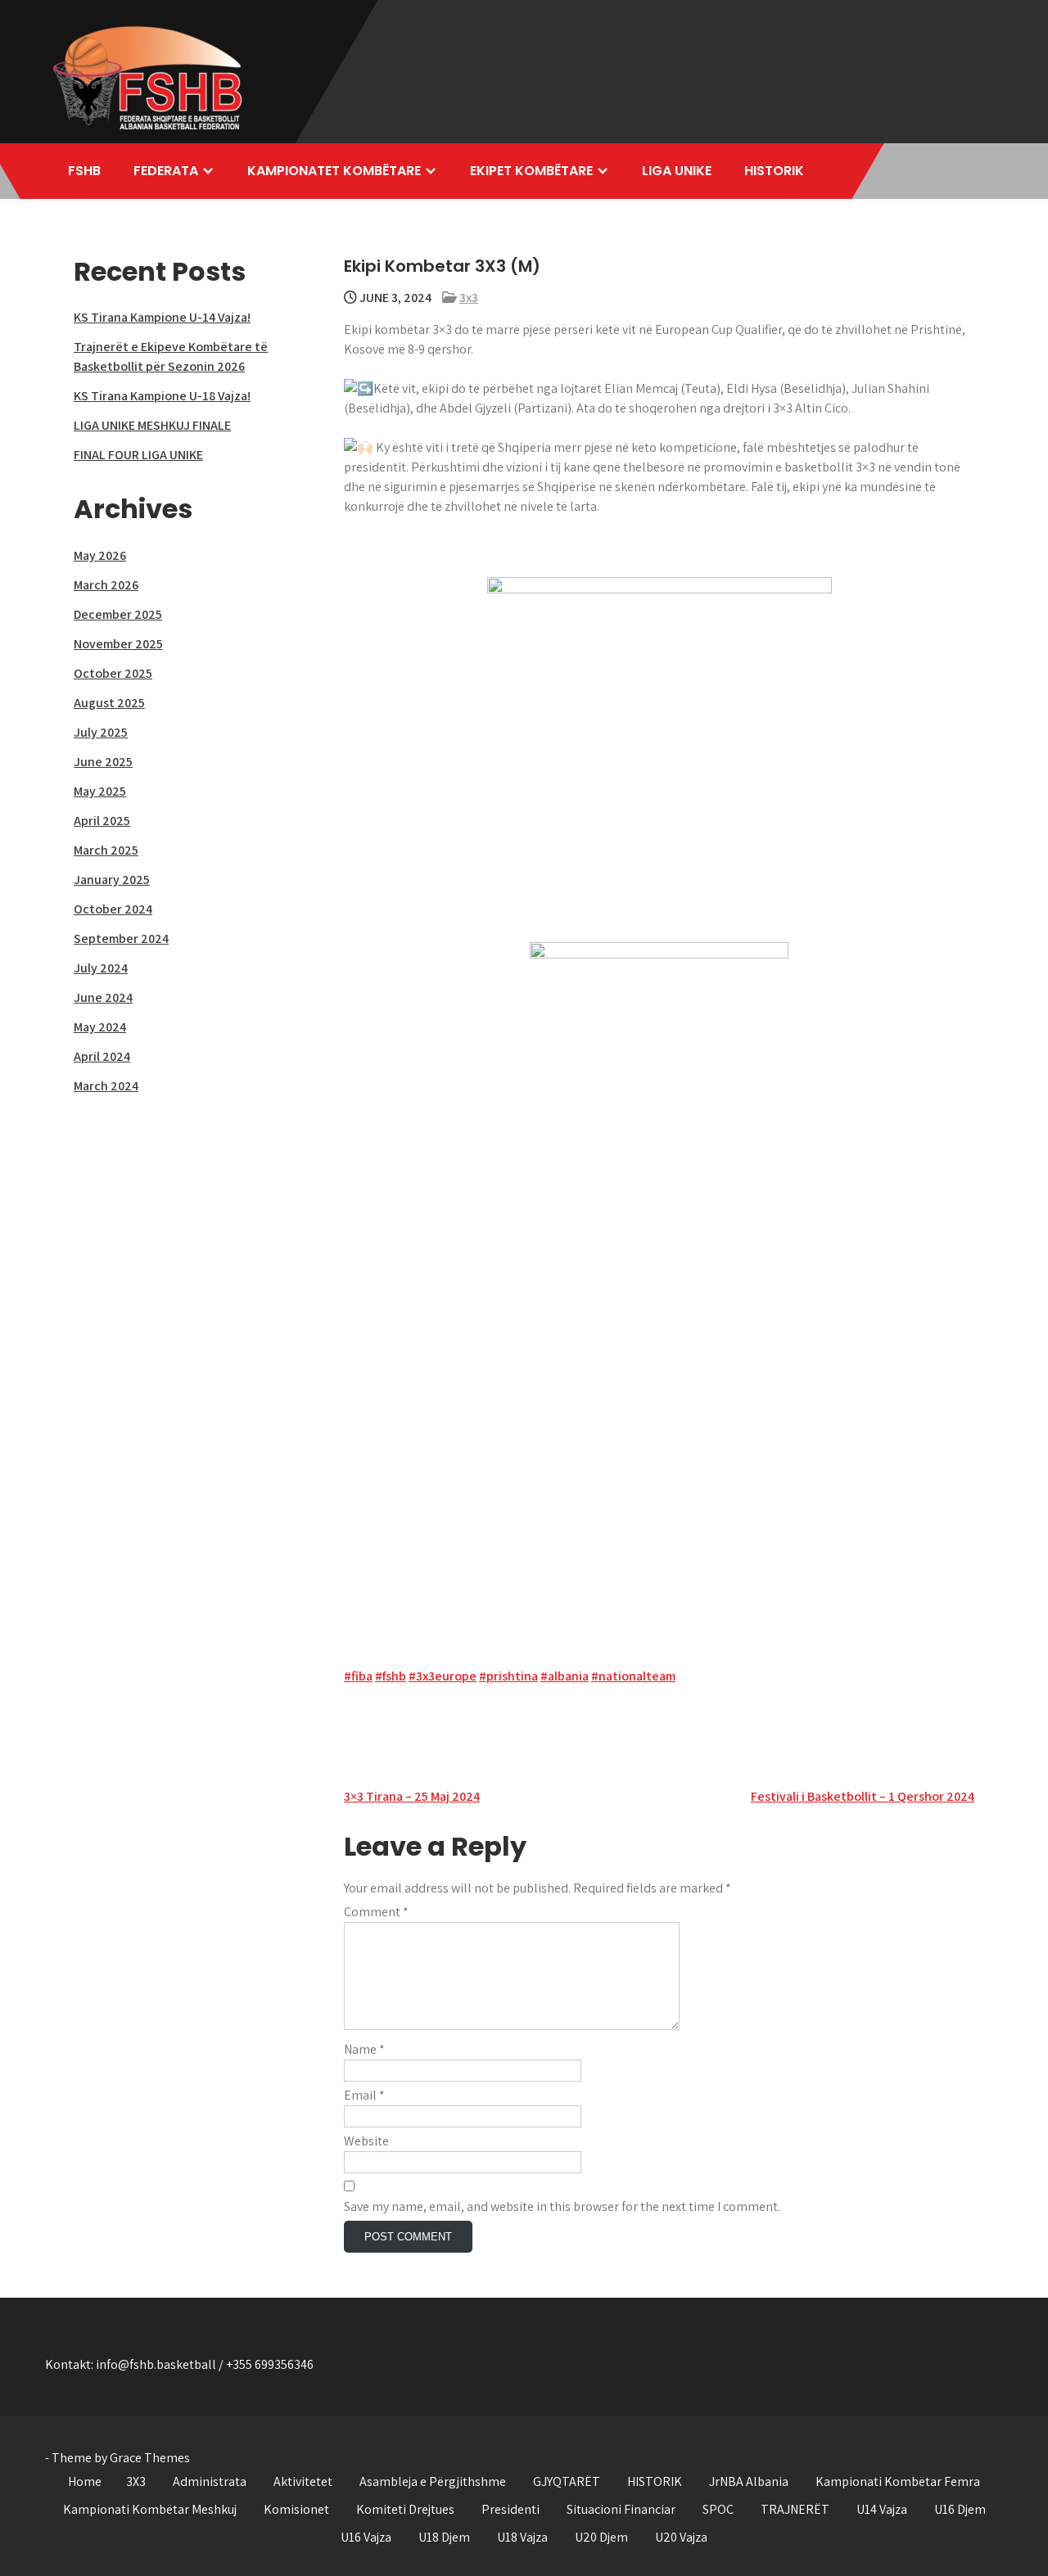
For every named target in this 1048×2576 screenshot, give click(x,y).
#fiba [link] (358, 1676)
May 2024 (100, 1027)
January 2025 (112, 880)
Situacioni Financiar (621, 2509)
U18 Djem (444, 2537)
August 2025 (109, 703)
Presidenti (510, 2509)
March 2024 (106, 1086)
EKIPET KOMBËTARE (531, 171)
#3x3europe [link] (443, 1676)
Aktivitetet (303, 2481)
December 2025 (118, 614)
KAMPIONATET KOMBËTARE (334, 171)
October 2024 (113, 909)
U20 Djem (601, 2537)
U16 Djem (960, 2509)
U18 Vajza (522, 2537)
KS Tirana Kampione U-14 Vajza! (162, 317)
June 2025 (103, 762)
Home (85, 2481)
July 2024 (101, 968)
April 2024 (102, 1056)
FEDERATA (166, 171)
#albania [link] (565, 1676)
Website (366, 2141)
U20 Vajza (681, 2537)
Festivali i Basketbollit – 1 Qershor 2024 (863, 1796)
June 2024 (103, 997)
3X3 (136, 2481)
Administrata (210, 2481)
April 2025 (102, 821)
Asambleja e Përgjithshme (433, 2481)
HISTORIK (774, 171)
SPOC (718, 2509)
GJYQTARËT (567, 2481)
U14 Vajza (882, 2509)
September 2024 (121, 938)
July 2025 (101, 732)
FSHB (84, 171)
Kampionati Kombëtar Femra (898, 2481)
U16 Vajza (366, 2537)
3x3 (469, 298)
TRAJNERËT (795, 2509)
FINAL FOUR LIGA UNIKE (138, 455)
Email (364, 2095)
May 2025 (100, 791)
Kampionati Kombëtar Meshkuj (150, 2509)
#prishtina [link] (508, 1676)
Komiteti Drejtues (405, 2509)
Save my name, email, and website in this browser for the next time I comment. (562, 2206)
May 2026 (100, 555)
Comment (376, 1912)
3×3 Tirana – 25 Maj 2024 (412, 1796)
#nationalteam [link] (633, 1676)
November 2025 (118, 644)
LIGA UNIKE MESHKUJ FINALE (152, 425)
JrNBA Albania (749, 2481)
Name (364, 2049)
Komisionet (296, 2509)
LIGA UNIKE (677, 171)
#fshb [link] (391, 1676)
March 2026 (106, 585)
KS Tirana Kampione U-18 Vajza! (162, 396)
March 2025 (106, 850)
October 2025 (113, 673)
